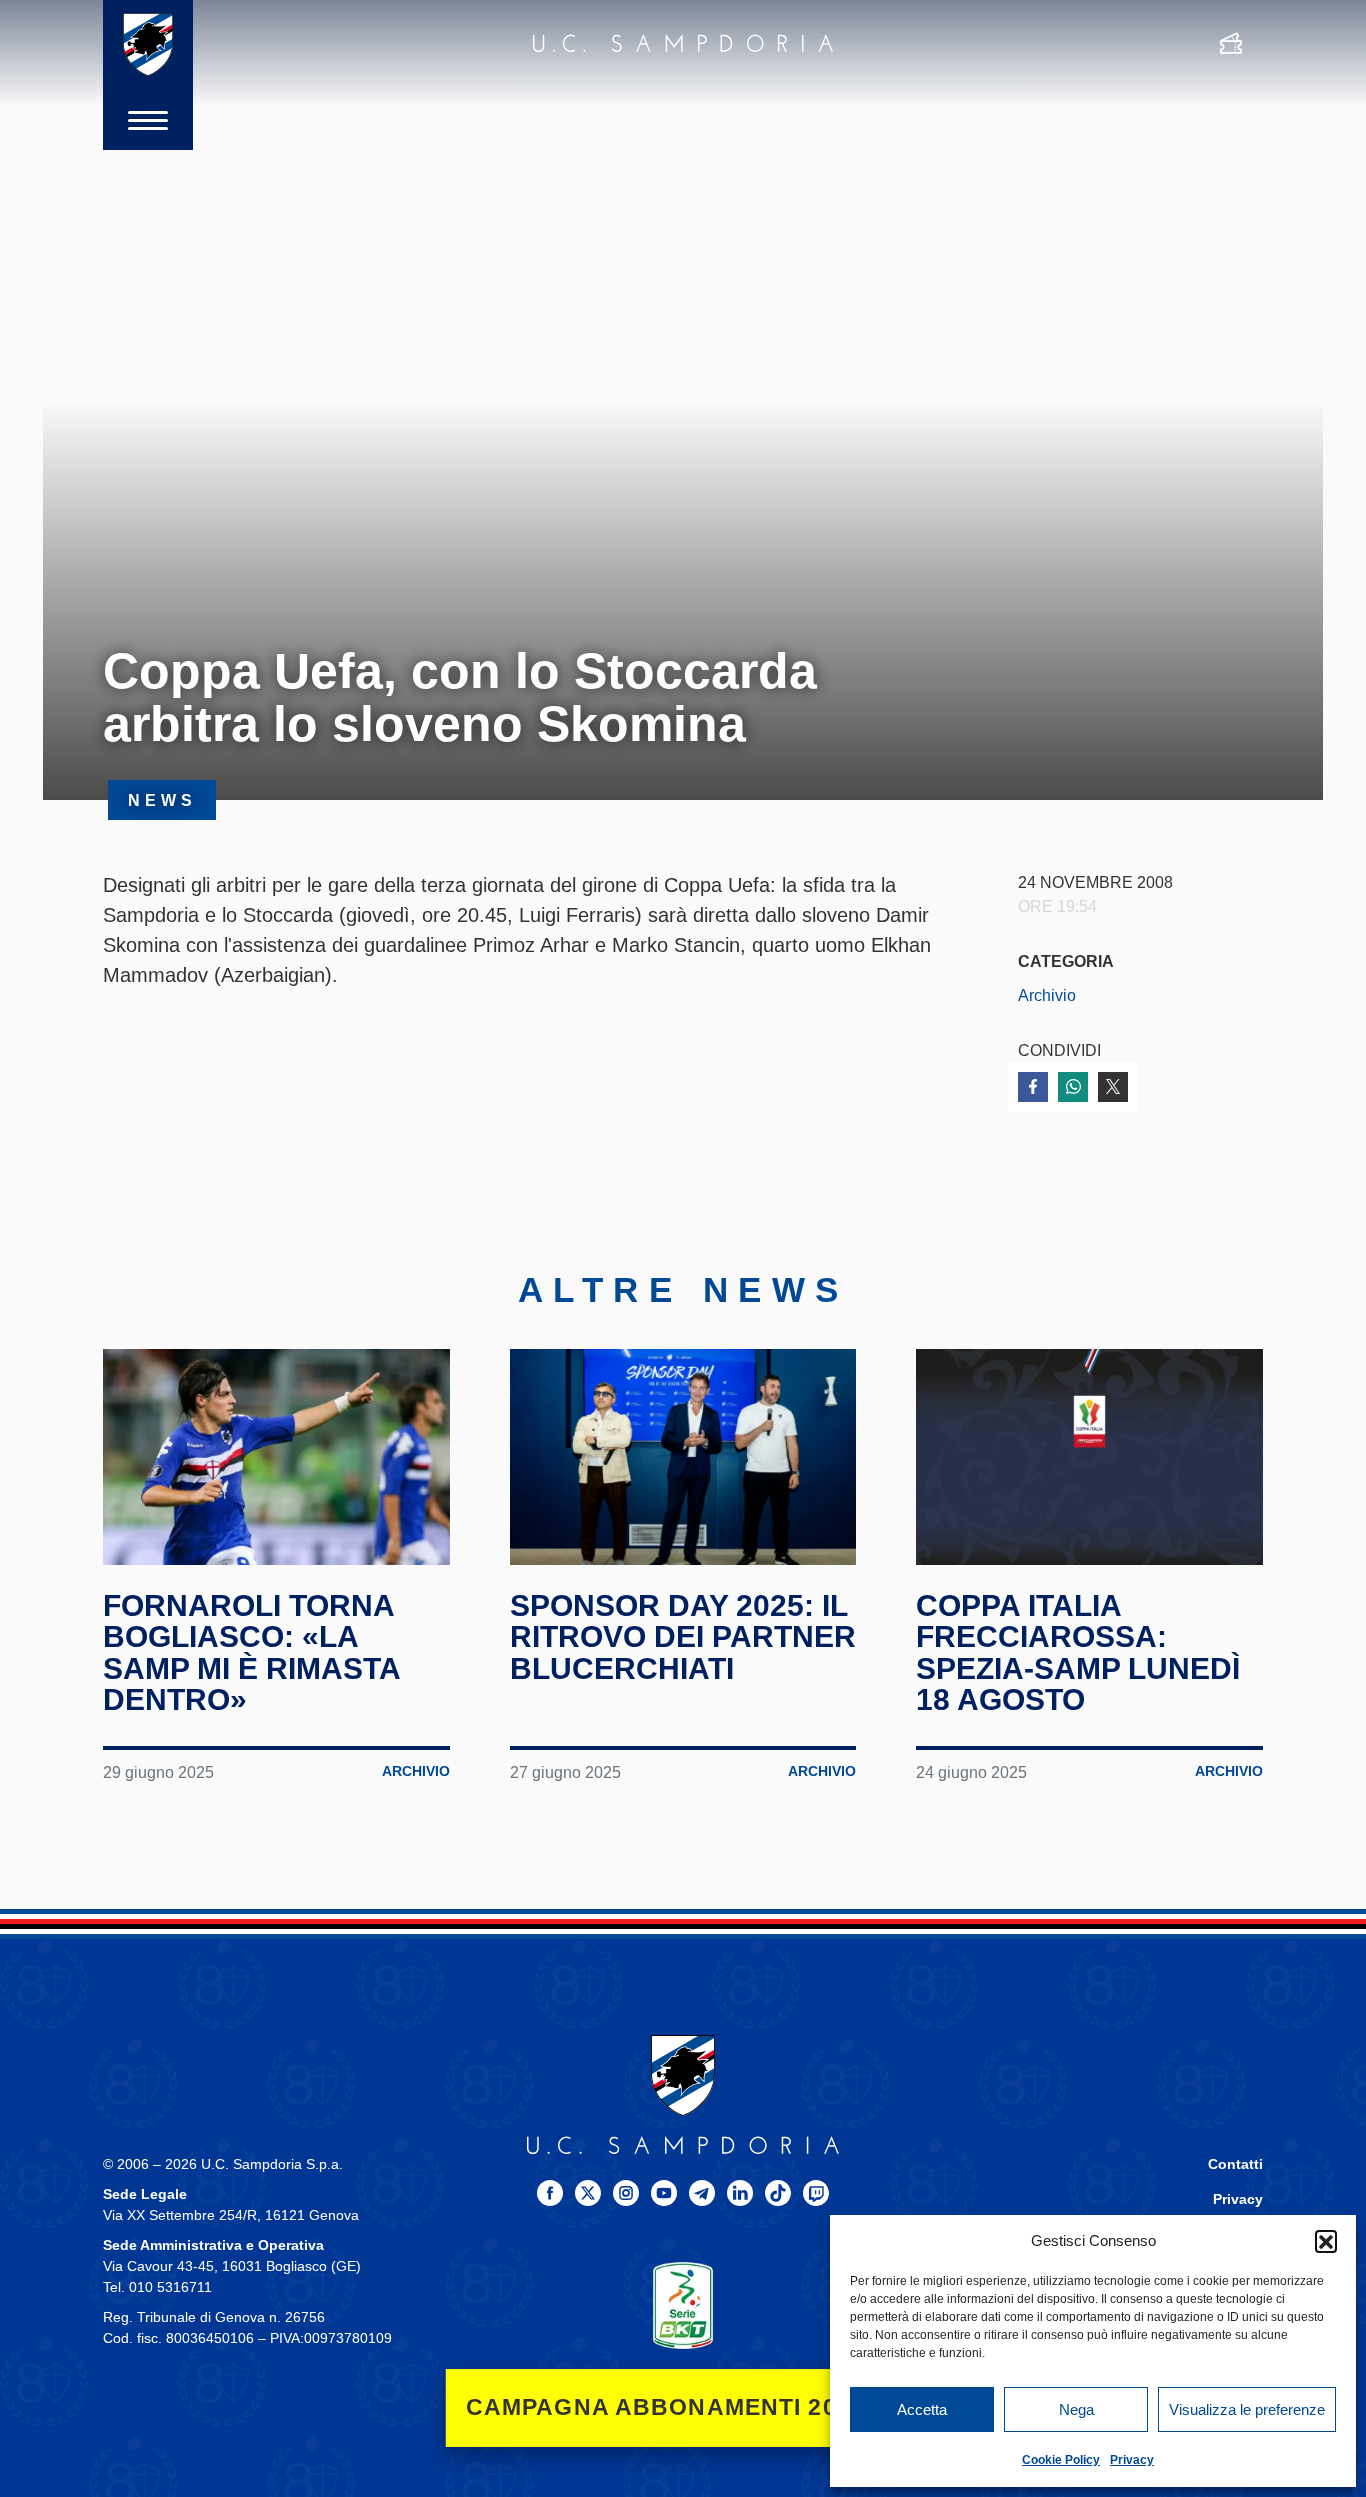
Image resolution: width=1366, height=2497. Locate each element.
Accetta (922, 2409)
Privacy (1132, 2460)
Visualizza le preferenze (1247, 2409)
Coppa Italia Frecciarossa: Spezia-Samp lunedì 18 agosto (1078, 1653)
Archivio (1047, 995)
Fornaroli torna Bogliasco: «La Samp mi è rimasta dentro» (251, 1653)
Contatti (1235, 2164)
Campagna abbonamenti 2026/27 (683, 2407)
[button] (1326, 2241)
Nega (1076, 2409)
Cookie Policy (1061, 2460)
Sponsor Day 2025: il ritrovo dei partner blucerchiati (683, 1637)
